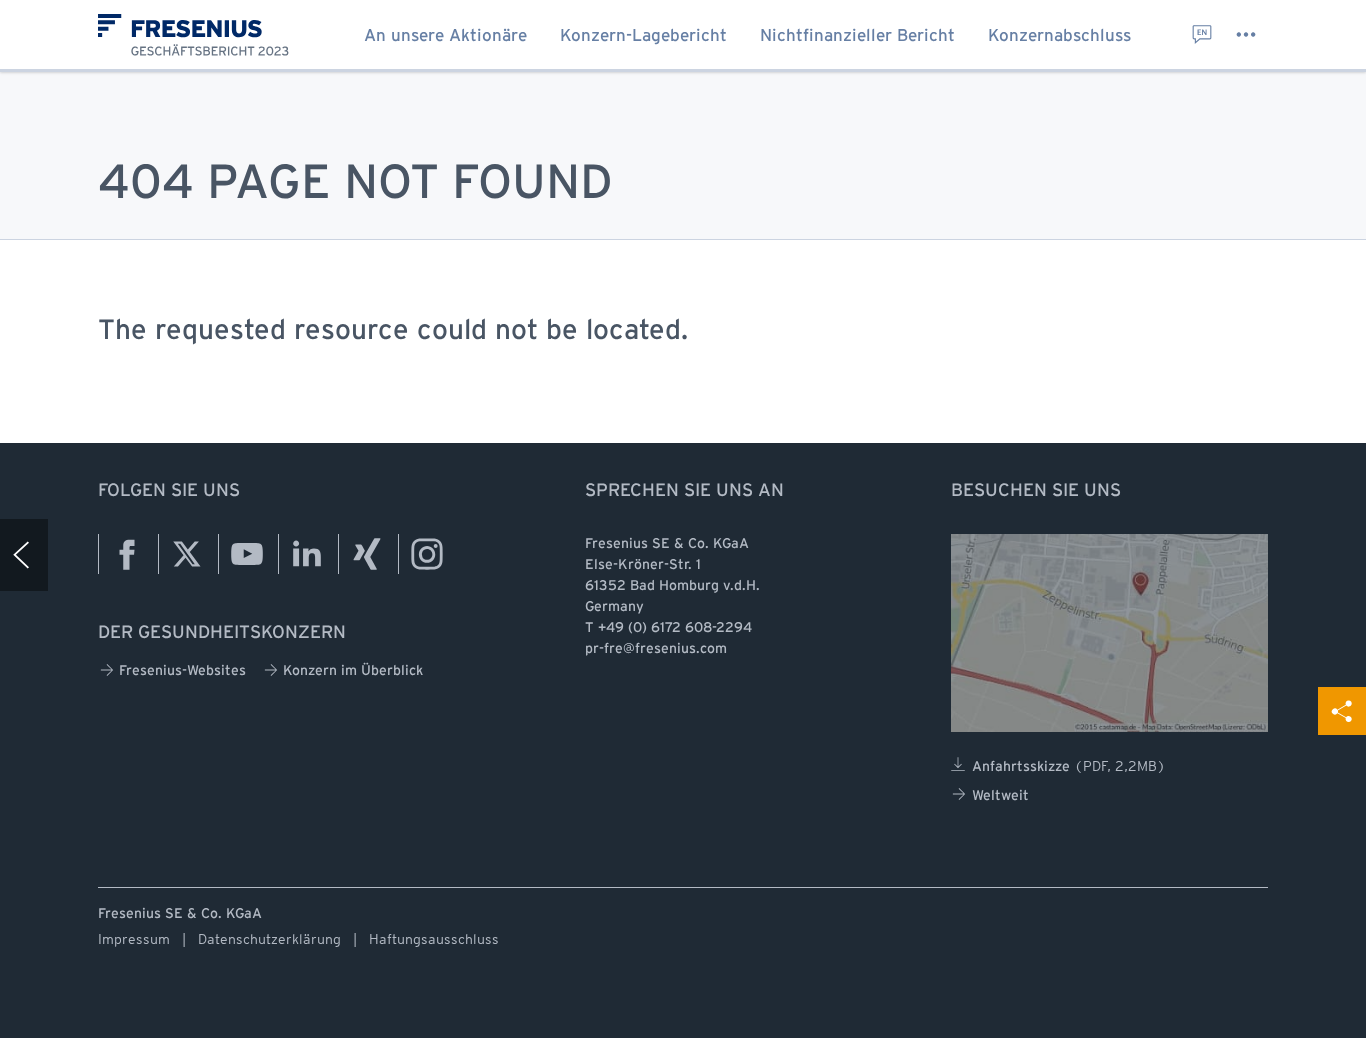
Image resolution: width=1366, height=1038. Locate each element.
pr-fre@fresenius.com (656, 649)
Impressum (134, 939)
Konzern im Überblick (353, 671)
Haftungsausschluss (434, 939)
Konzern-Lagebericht (643, 36)
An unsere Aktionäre (445, 36)
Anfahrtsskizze (1069, 766)
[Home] (24, 555)
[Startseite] (202, 41)
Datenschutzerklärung (269, 939)
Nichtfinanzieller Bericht (857, 36)
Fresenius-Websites (182, 671)
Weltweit (1000, 796)
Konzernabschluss (1059, 36)
